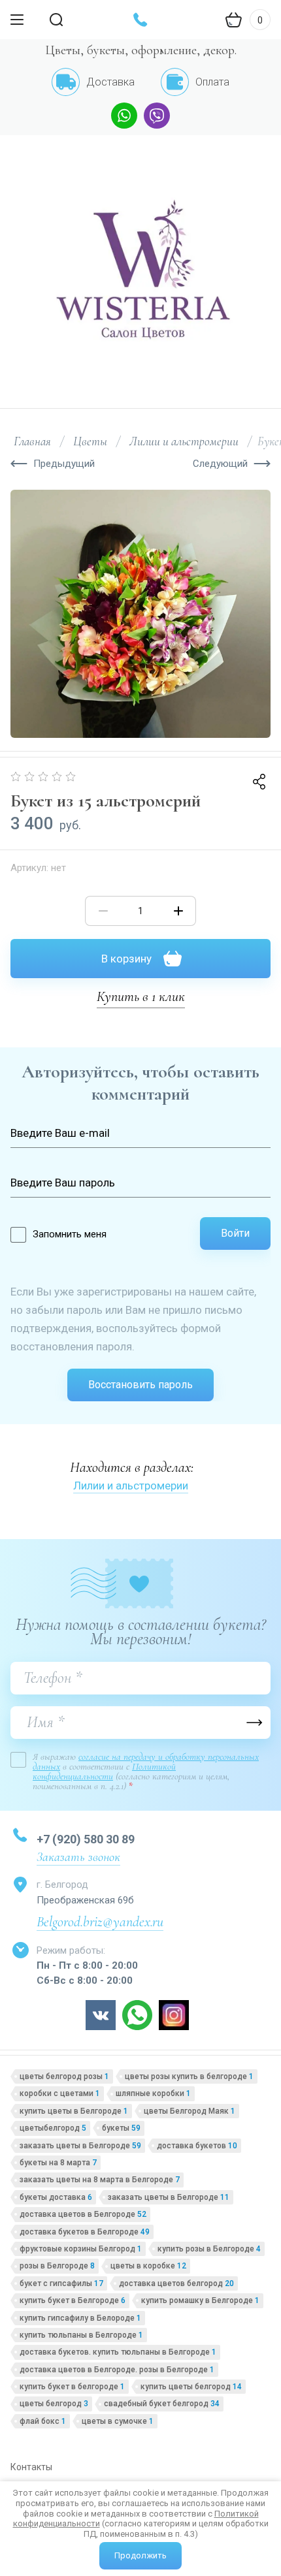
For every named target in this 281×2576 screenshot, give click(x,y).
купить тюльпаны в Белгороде (81, 2335)
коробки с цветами (60, 2093)
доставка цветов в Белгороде (83, 2214)
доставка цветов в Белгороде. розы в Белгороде (117, 2370)
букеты (121, 2128)
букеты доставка (56, 2197)
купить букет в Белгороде (73, 2300)
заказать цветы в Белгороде (80, 2146)
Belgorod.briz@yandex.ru (100, 1922)
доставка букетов (197, 2146)
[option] (140, 614)
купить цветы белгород (191, 2387)
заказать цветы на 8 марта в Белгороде (100, 2180)
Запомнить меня (70, 1234)
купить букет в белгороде (72, 2387)
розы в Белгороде (57, 2266)
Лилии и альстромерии (131, 1486)
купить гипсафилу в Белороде (80, 2318)
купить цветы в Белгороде (74, 2111)
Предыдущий (64, 464)
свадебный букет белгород (162, 2404)
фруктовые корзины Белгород (81, 2249)
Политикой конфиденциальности (104, 1771)
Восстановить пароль (140, 1385)
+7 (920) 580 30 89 (86, 1839)
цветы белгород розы (64, 2076)
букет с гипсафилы (61, 2283)
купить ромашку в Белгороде (200, 2300)
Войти (235, 1233)
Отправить (254, 1723)
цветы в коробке (148, 2266)
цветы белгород (54, 2404)
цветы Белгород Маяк (190, 2111)
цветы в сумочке (118, 2421)
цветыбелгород (53, 2128)
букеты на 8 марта (58, 2163)
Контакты (31, 2467)
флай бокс (43, 2421)
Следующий (220, 464)
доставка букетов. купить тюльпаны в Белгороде (118, 2352)
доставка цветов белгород (176, 2283)
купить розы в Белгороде (209, 2249)
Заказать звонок (78, 1857)
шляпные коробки (153, 2093)
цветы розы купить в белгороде (189, 2076)
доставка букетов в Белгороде (85, 2232)
